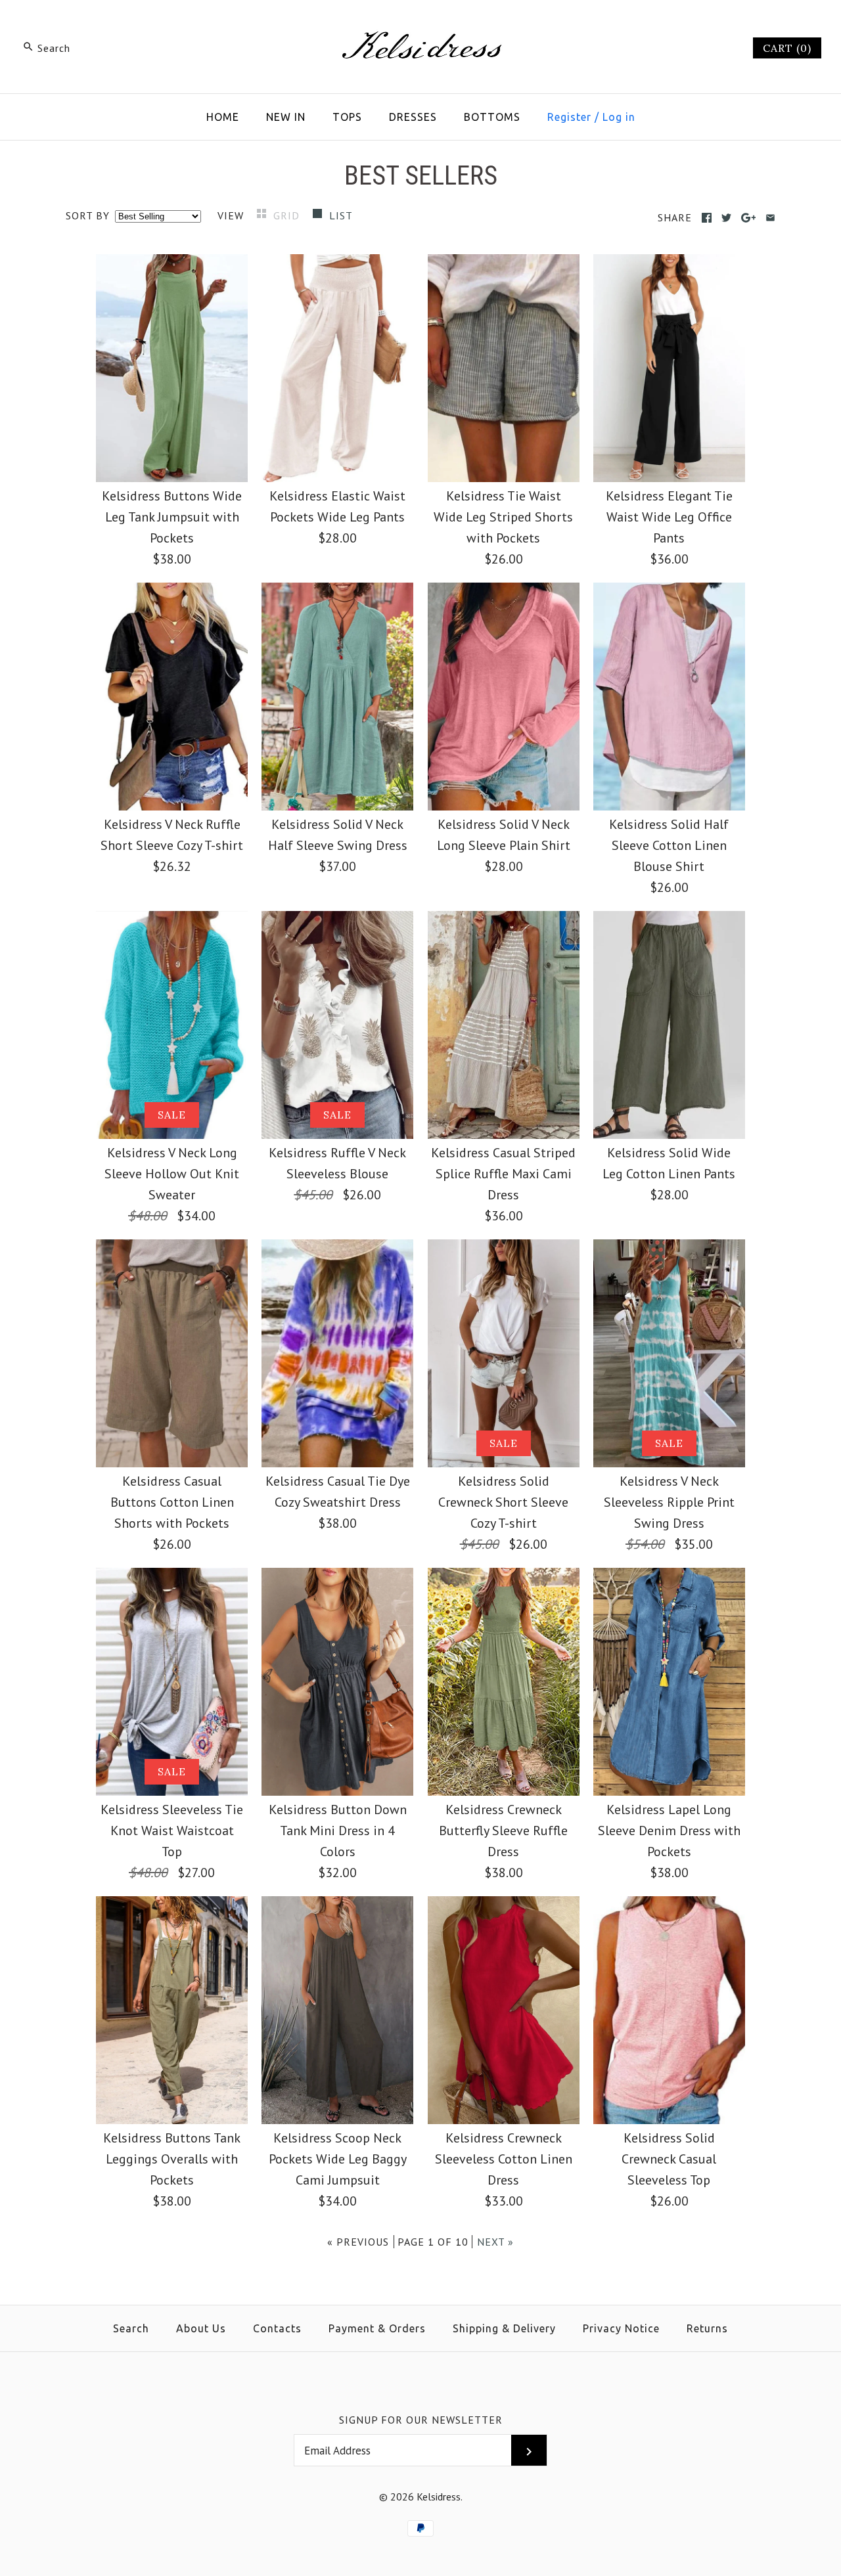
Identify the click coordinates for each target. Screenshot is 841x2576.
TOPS (347, 117)
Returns (707, 2328)
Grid (288, 215)
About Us (201, 2328)
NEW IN (286, 117)
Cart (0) (787, 48)
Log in (619, 117)
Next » (495, 2242)
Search (131, 2328)
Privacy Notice (621, 2328)
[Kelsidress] (420, 24)
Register (569, 117)
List (341, 215)
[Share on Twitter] (726, 218)
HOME (223, 117)
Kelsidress (439, 2497)
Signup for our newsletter (421, 2420)
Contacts (277, 2328)
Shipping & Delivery (504, 2328)
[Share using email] (770, 218)
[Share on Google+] (749, 218)
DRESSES (413, 117)
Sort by (88, 215)
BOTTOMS (492, 117)
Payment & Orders (377, 2328)
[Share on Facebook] (707, 218)
